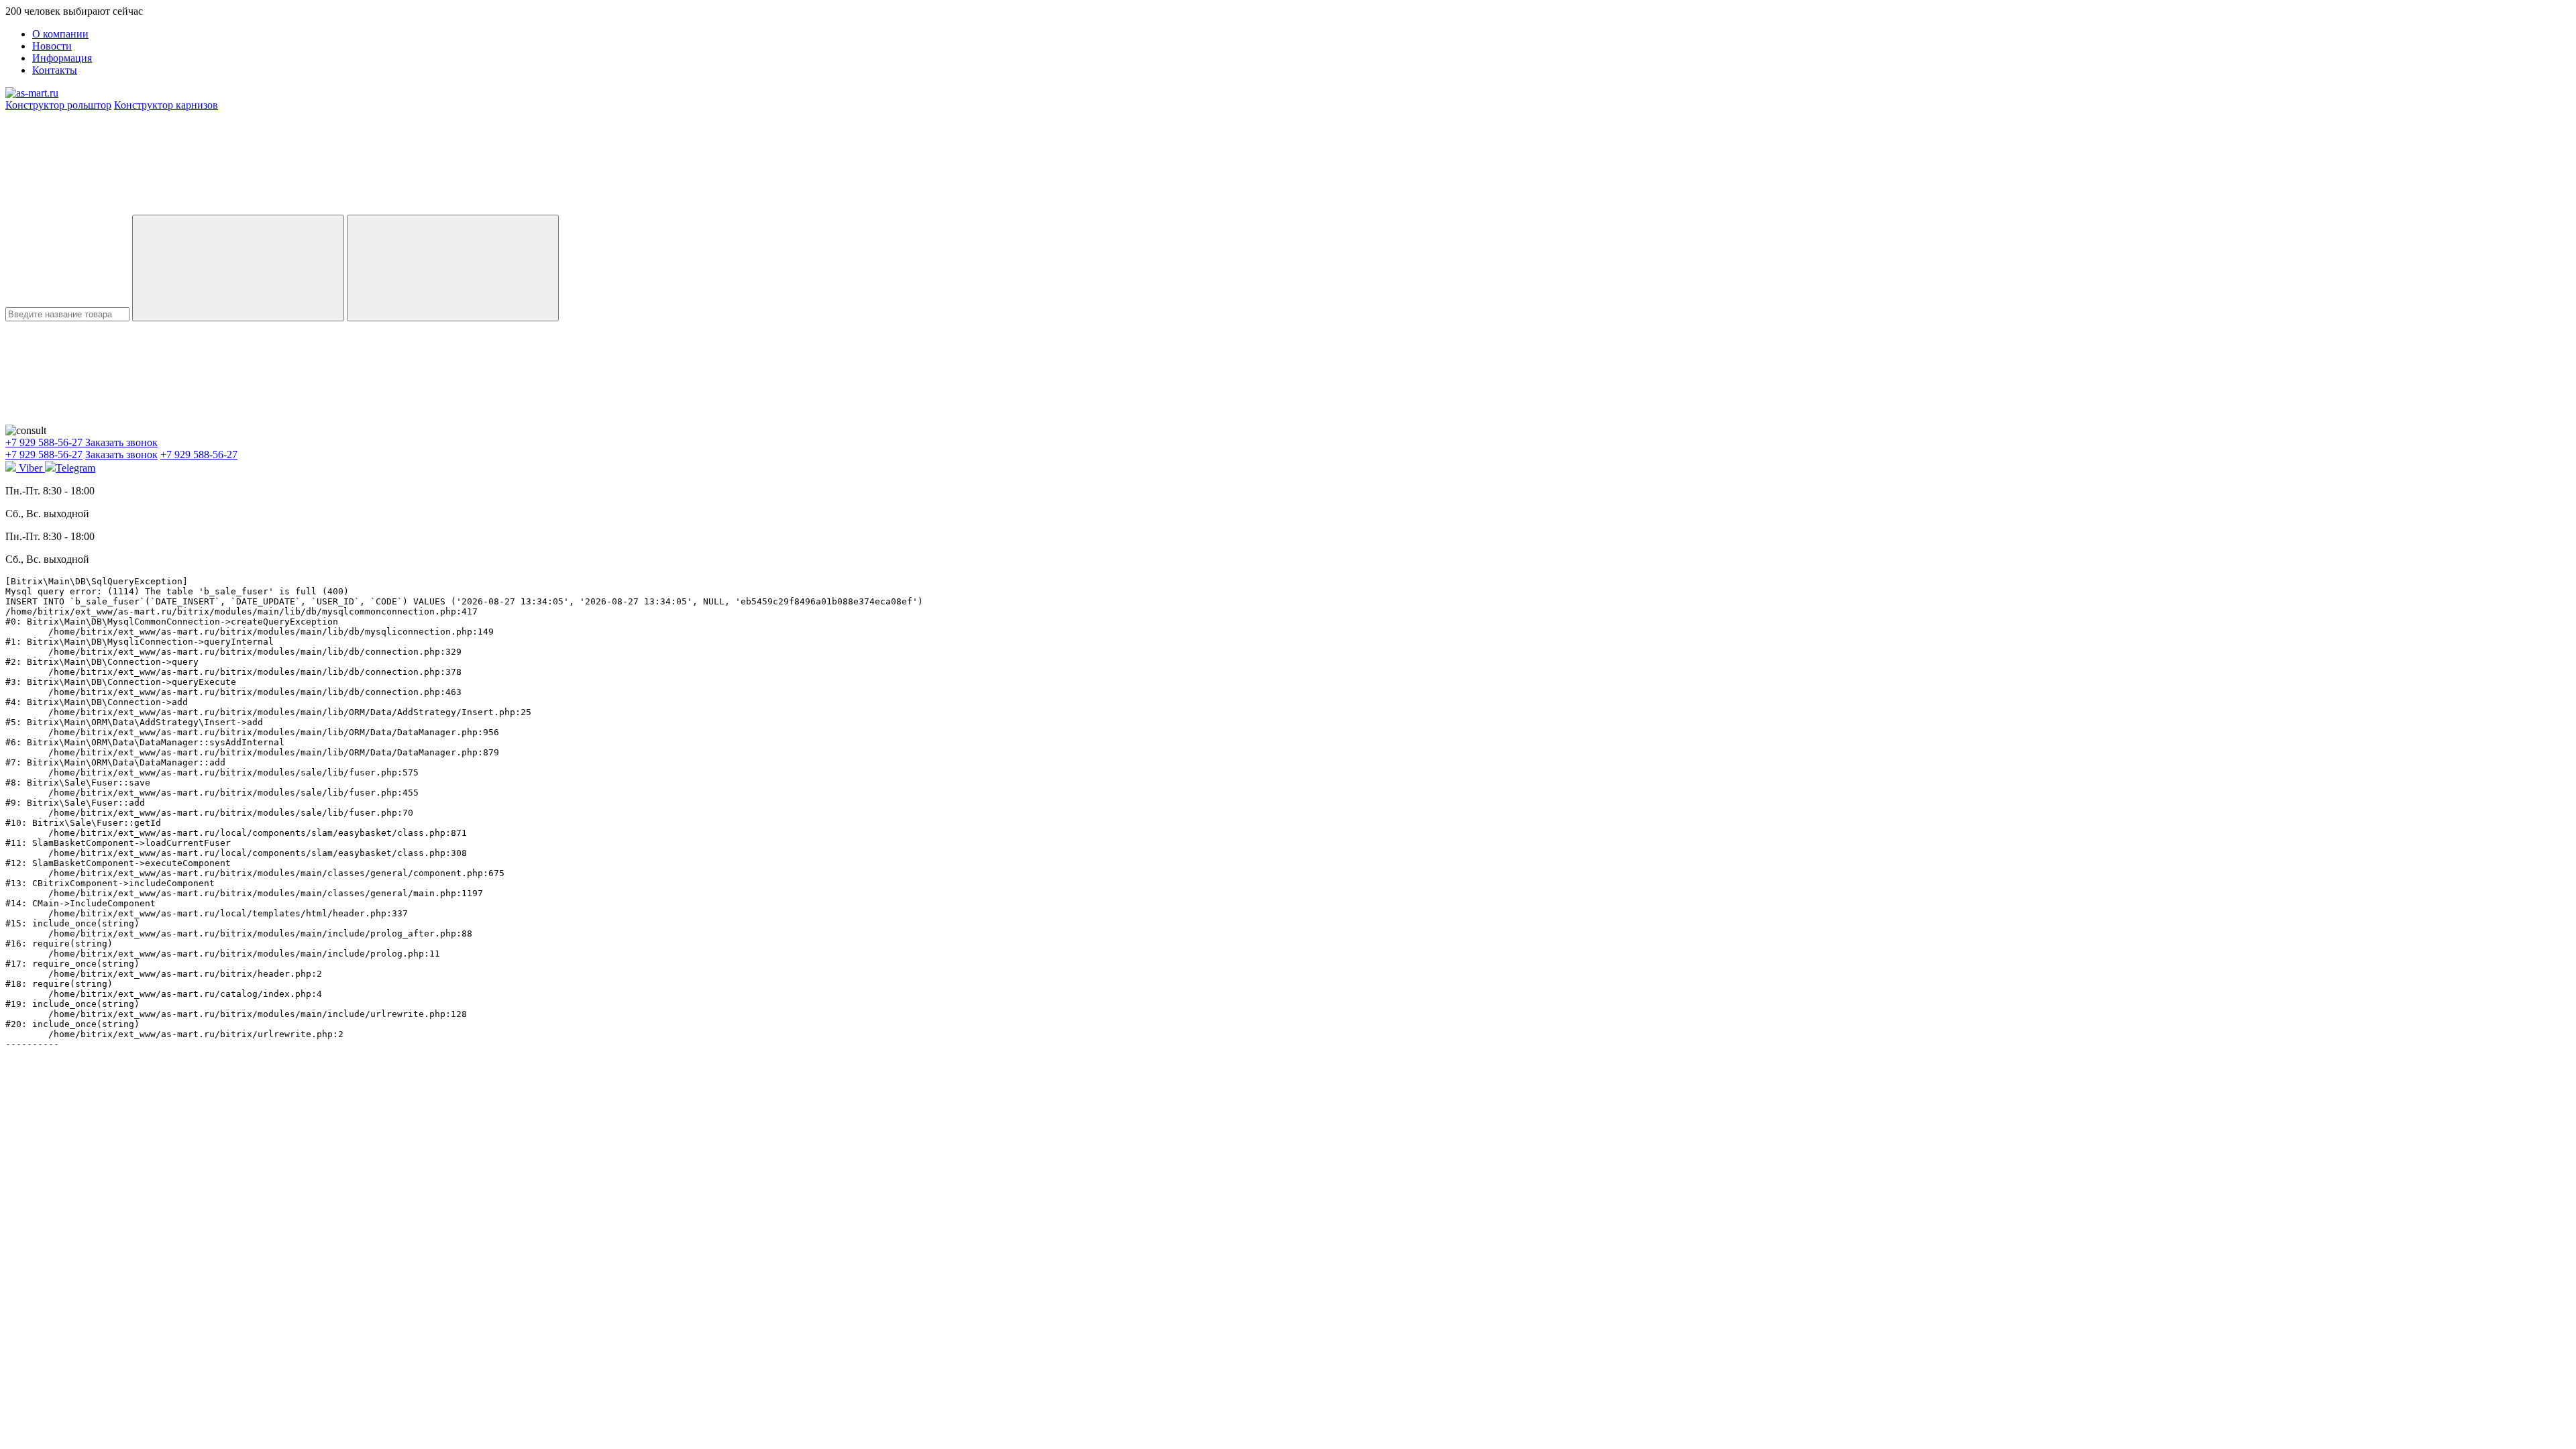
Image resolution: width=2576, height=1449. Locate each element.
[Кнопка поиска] (453, 268)
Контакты (55, 70)
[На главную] (32, 93)
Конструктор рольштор (58, 105)
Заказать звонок (121, 442)
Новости (52, 46)
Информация (62, 58)
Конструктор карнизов (166, 105)
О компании (60, 34)
